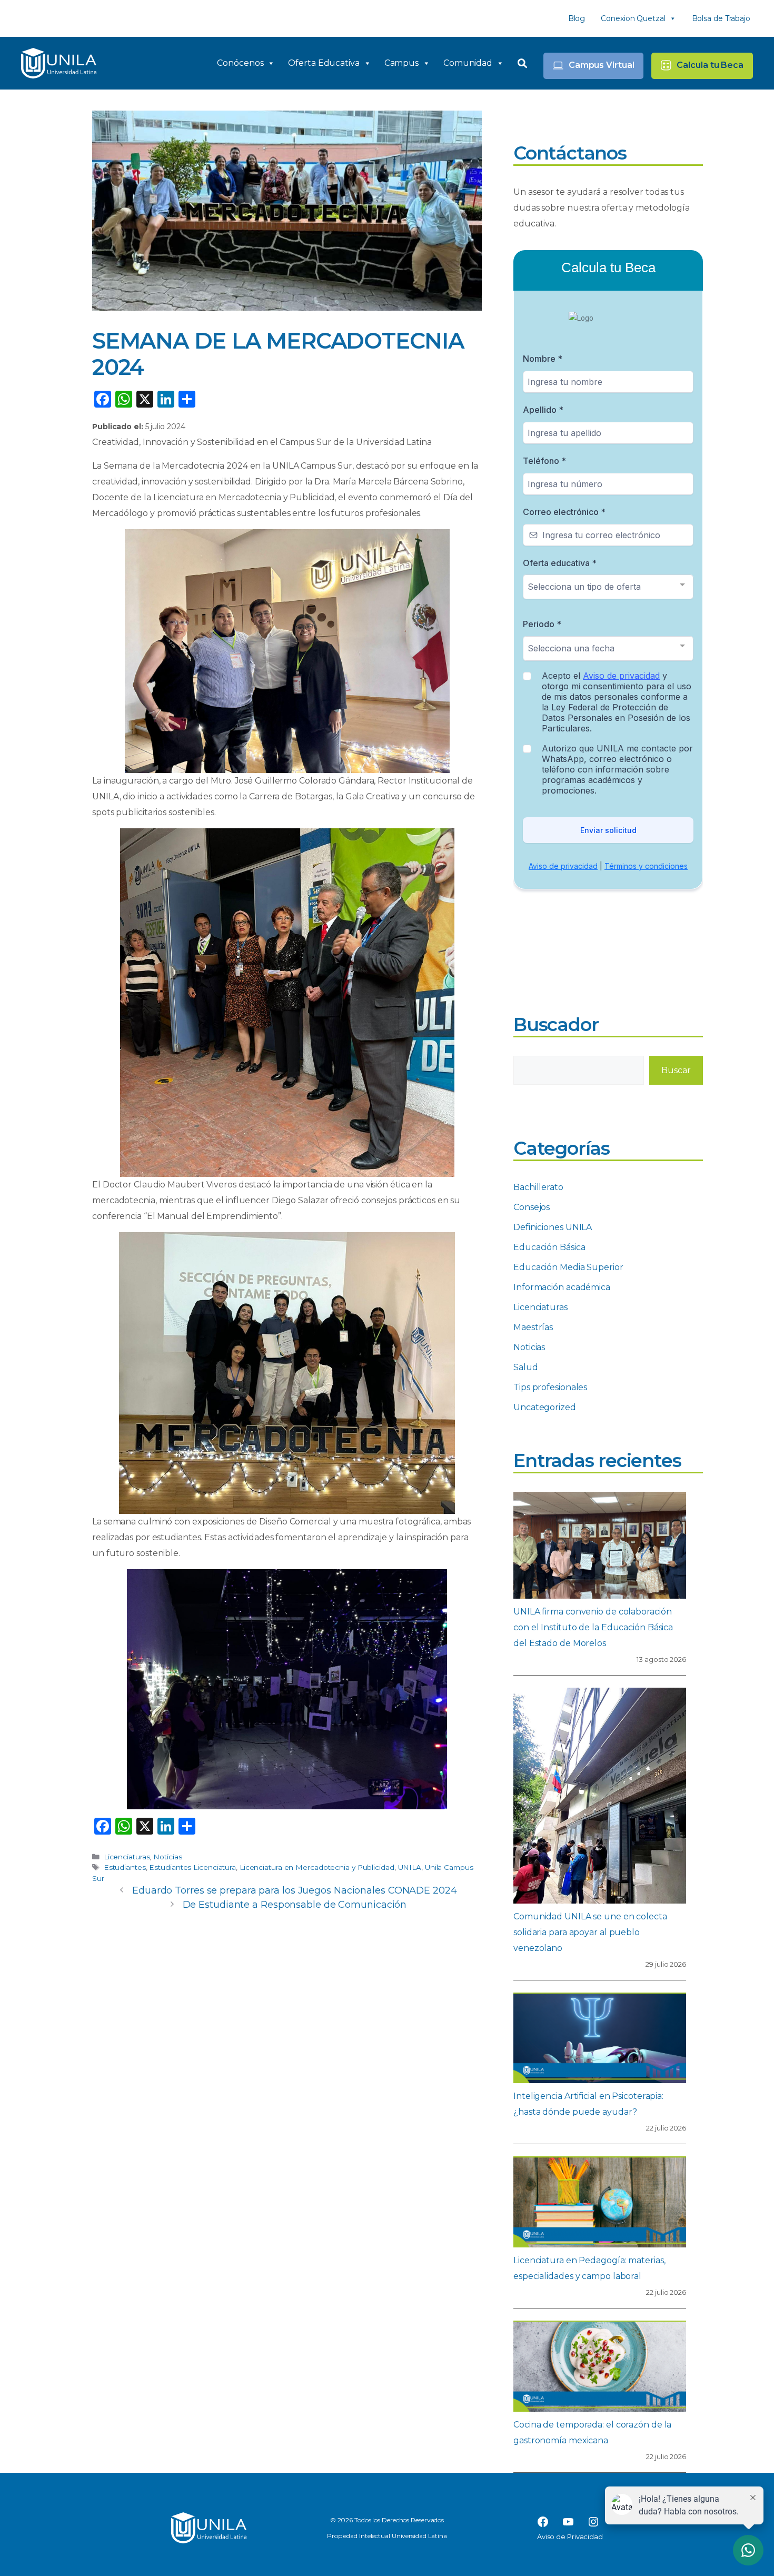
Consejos (532, 1207)
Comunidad (468, 63)
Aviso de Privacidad (570, 2537)
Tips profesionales (550, 1387)
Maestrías (533, 1327)
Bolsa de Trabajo (721, 18)
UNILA (410, 1867)
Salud (526, 1367)
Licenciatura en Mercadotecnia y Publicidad (317, 1867)
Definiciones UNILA (553, 1227)
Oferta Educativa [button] (324, 63)
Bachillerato (538, 1187)
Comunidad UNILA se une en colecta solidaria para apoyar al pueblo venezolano (590, 1932)
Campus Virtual (602, 65)
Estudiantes (125, 1867)
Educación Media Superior (568, 1267)
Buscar (676, 1070)
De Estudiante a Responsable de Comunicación (295, 1905)
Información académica (562, 1287)
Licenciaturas (127, 1857)
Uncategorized (545, 1407)
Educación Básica (549, 1247)
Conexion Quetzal (633, 18)
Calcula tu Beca (710, 65)
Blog (577, 18)
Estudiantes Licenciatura (192, 1867)
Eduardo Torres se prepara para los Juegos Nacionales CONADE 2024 (295, 1890)
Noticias (167, 1857)
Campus (401, 63)
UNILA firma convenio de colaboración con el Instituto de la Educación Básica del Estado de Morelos (593, 1627)
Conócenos (240, 63)
